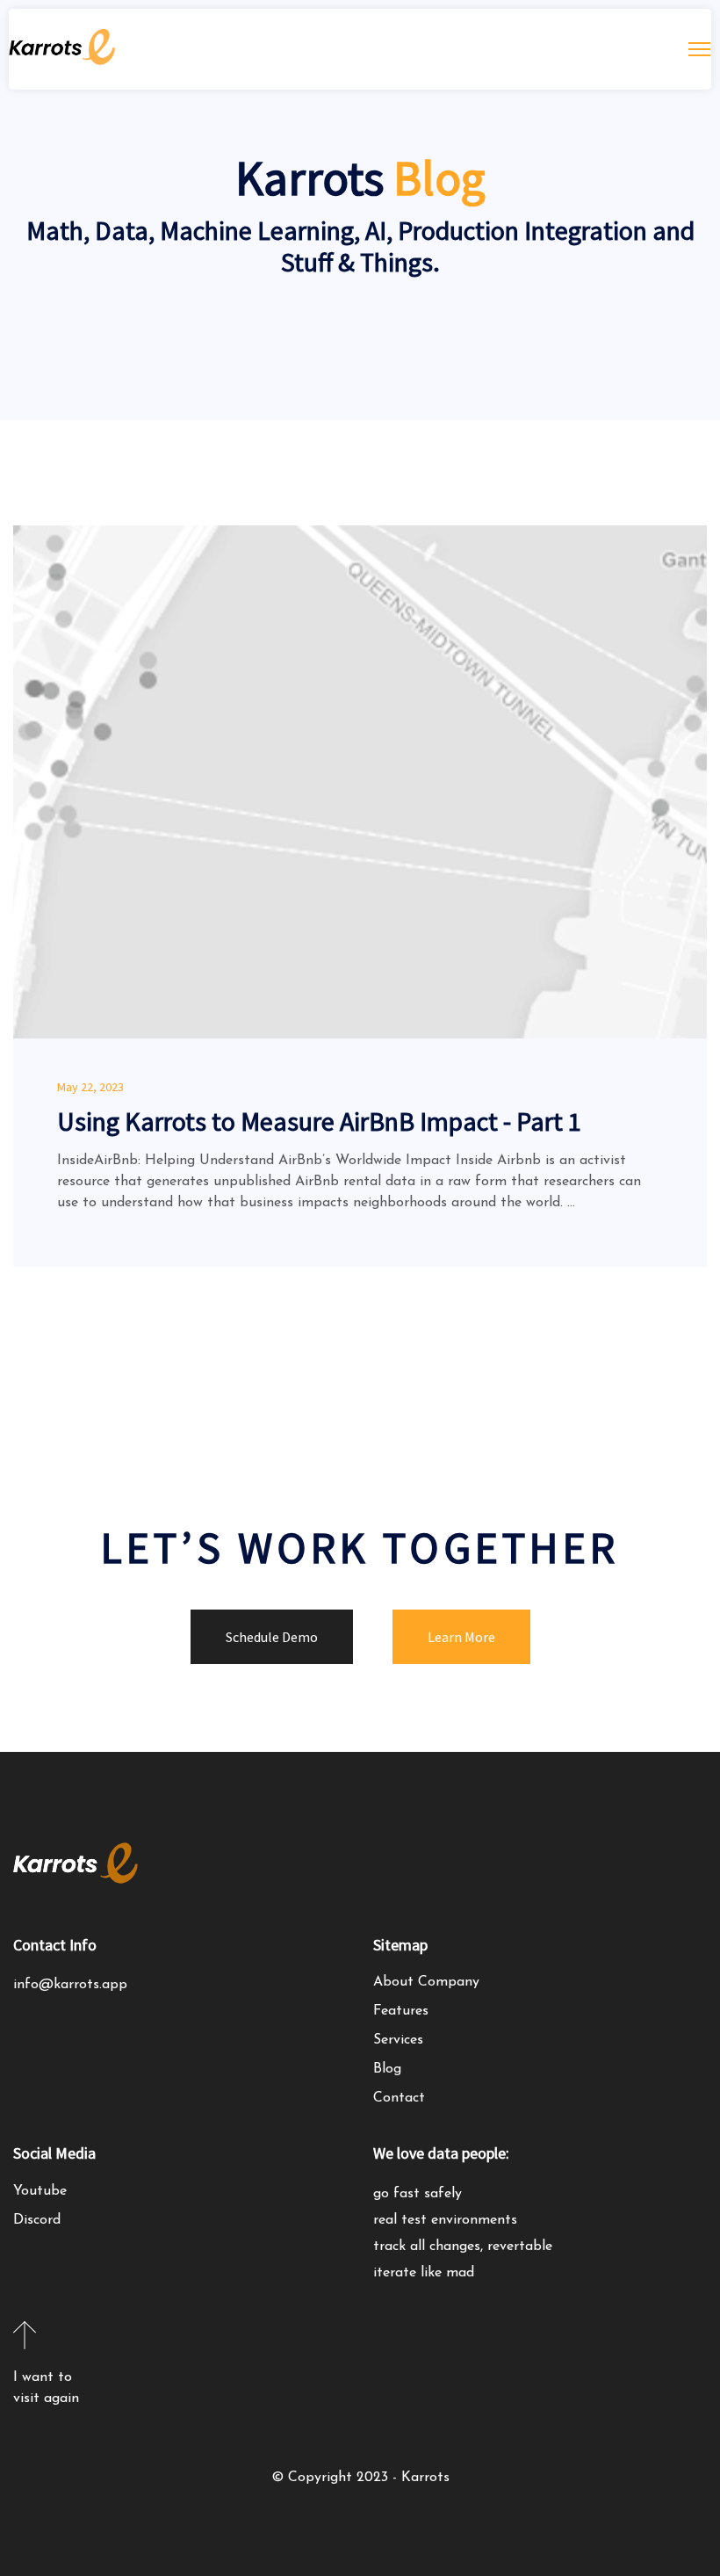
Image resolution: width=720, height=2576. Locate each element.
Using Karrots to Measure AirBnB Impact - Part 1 (319, 1121)
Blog (387, 2069)
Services (398, 2040)
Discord (37, 2220)
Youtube (40, 2191)
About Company (426, 1982)
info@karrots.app (70, 1985)
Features (401, 2011)
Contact (399, 2098)
